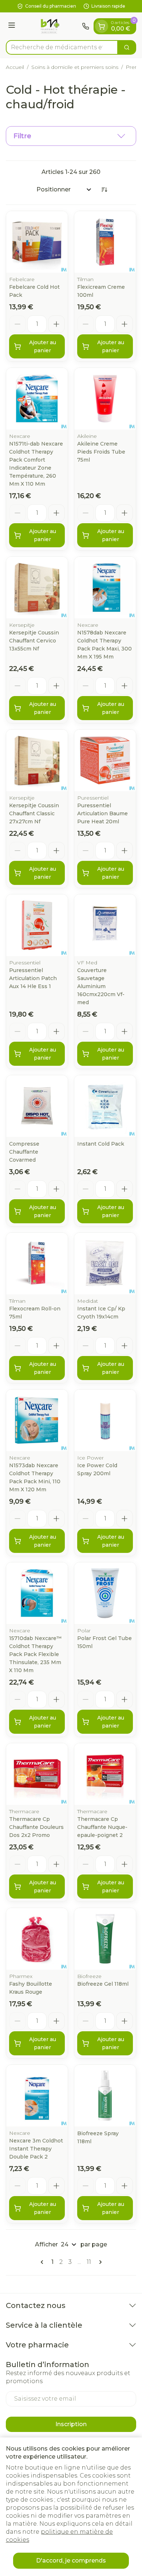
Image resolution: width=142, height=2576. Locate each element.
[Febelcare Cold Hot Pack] (37, 242)
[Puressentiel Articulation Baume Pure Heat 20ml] (105, 760)
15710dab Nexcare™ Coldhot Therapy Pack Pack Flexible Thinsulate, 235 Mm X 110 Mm (35, 1654)
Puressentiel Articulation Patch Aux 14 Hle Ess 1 (33, 978)
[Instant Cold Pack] (105, 1106)
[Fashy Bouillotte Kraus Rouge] (37, 1939)
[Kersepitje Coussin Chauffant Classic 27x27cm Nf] (37, 760)
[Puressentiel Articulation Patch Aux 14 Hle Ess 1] (37, 925)
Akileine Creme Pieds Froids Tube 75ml (101, 452)
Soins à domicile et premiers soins (75, 67)
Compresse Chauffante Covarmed (24, 1152)
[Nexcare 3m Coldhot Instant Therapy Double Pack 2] (37, 2096)
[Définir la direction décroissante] (104, 190)
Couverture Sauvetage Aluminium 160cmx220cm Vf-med (101, 986)
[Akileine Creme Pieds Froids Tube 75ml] (105, 399)
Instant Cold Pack (101, 1144)
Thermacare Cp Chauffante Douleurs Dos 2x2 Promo (36, 1827)
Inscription (71, 2424)
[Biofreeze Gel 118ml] (105, 1939)
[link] (43, 2262)
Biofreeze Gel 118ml (103, 1984)
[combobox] (62, 47)
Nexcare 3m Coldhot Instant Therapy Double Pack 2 (36, 2149)
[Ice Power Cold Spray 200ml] (105, 1420)
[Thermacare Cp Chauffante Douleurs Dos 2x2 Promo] (37, 1774)
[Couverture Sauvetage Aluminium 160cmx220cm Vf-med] (105, 925)
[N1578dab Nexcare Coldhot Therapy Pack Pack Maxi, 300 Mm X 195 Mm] (105, 588)
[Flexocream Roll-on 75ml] (37, 1264)
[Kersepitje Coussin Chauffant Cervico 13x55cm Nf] (37, 588)
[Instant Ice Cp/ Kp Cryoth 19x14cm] (105, 1264)
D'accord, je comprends (71, 2561)
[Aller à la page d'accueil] (50, 26)
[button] (71, 136)
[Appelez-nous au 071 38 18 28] (86, 26)
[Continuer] (99, 2262)
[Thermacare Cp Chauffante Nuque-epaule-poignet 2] (105, 1774)
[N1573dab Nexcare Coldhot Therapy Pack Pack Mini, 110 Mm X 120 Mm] (37, 1420)
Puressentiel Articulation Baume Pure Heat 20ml (102, 813)
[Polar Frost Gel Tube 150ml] (105, 1593)
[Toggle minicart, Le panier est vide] (102, 26)
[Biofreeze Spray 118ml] (105, 2096)
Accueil (15, 67)
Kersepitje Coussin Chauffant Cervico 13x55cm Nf (34, 641)
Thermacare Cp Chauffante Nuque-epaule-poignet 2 (102, 1827)
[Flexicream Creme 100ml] (105, 242)
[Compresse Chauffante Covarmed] (37, 1106)
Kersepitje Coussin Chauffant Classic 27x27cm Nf (34, 813)
